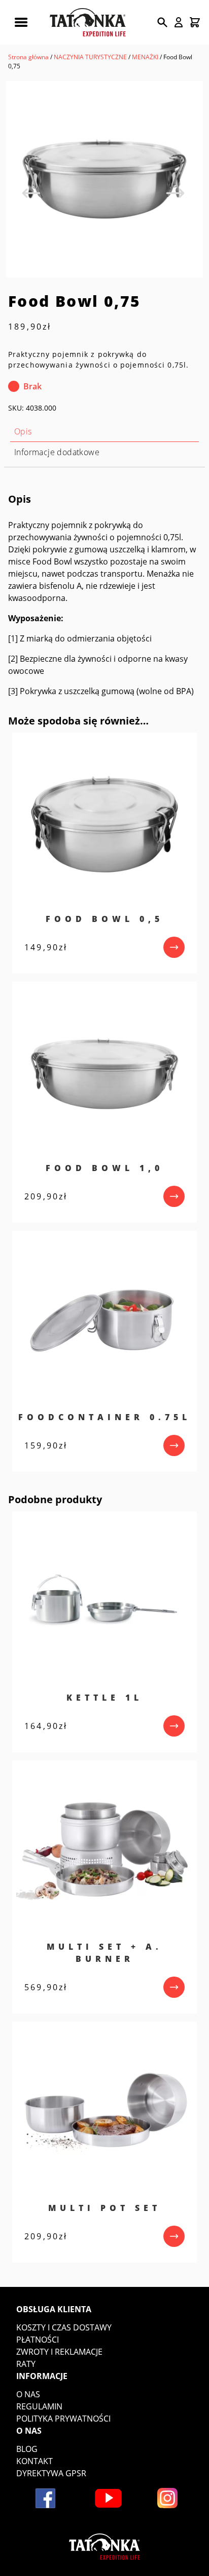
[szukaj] (162, 22)
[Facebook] (45, 2498)
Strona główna (28, 57)
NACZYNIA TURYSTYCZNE (90, 57)
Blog (27, 2449)
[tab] (104, 432)
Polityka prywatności (63, 2419)
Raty (26, 2364)
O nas (28, 2394)
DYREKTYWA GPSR (51, 2473)
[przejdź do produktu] (174, 947)
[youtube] (108, 2498)
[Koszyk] (195, 22)
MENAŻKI (145, 57)
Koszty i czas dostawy (64, 2327)
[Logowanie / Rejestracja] (179, 22)
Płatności (38, 2340)
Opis (23, 431)
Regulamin (39, 2406)
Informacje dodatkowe (57, 452)
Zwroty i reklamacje (59, 2352)
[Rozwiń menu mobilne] (21, 22)
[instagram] (167, 2498)
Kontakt (34, 2461)
